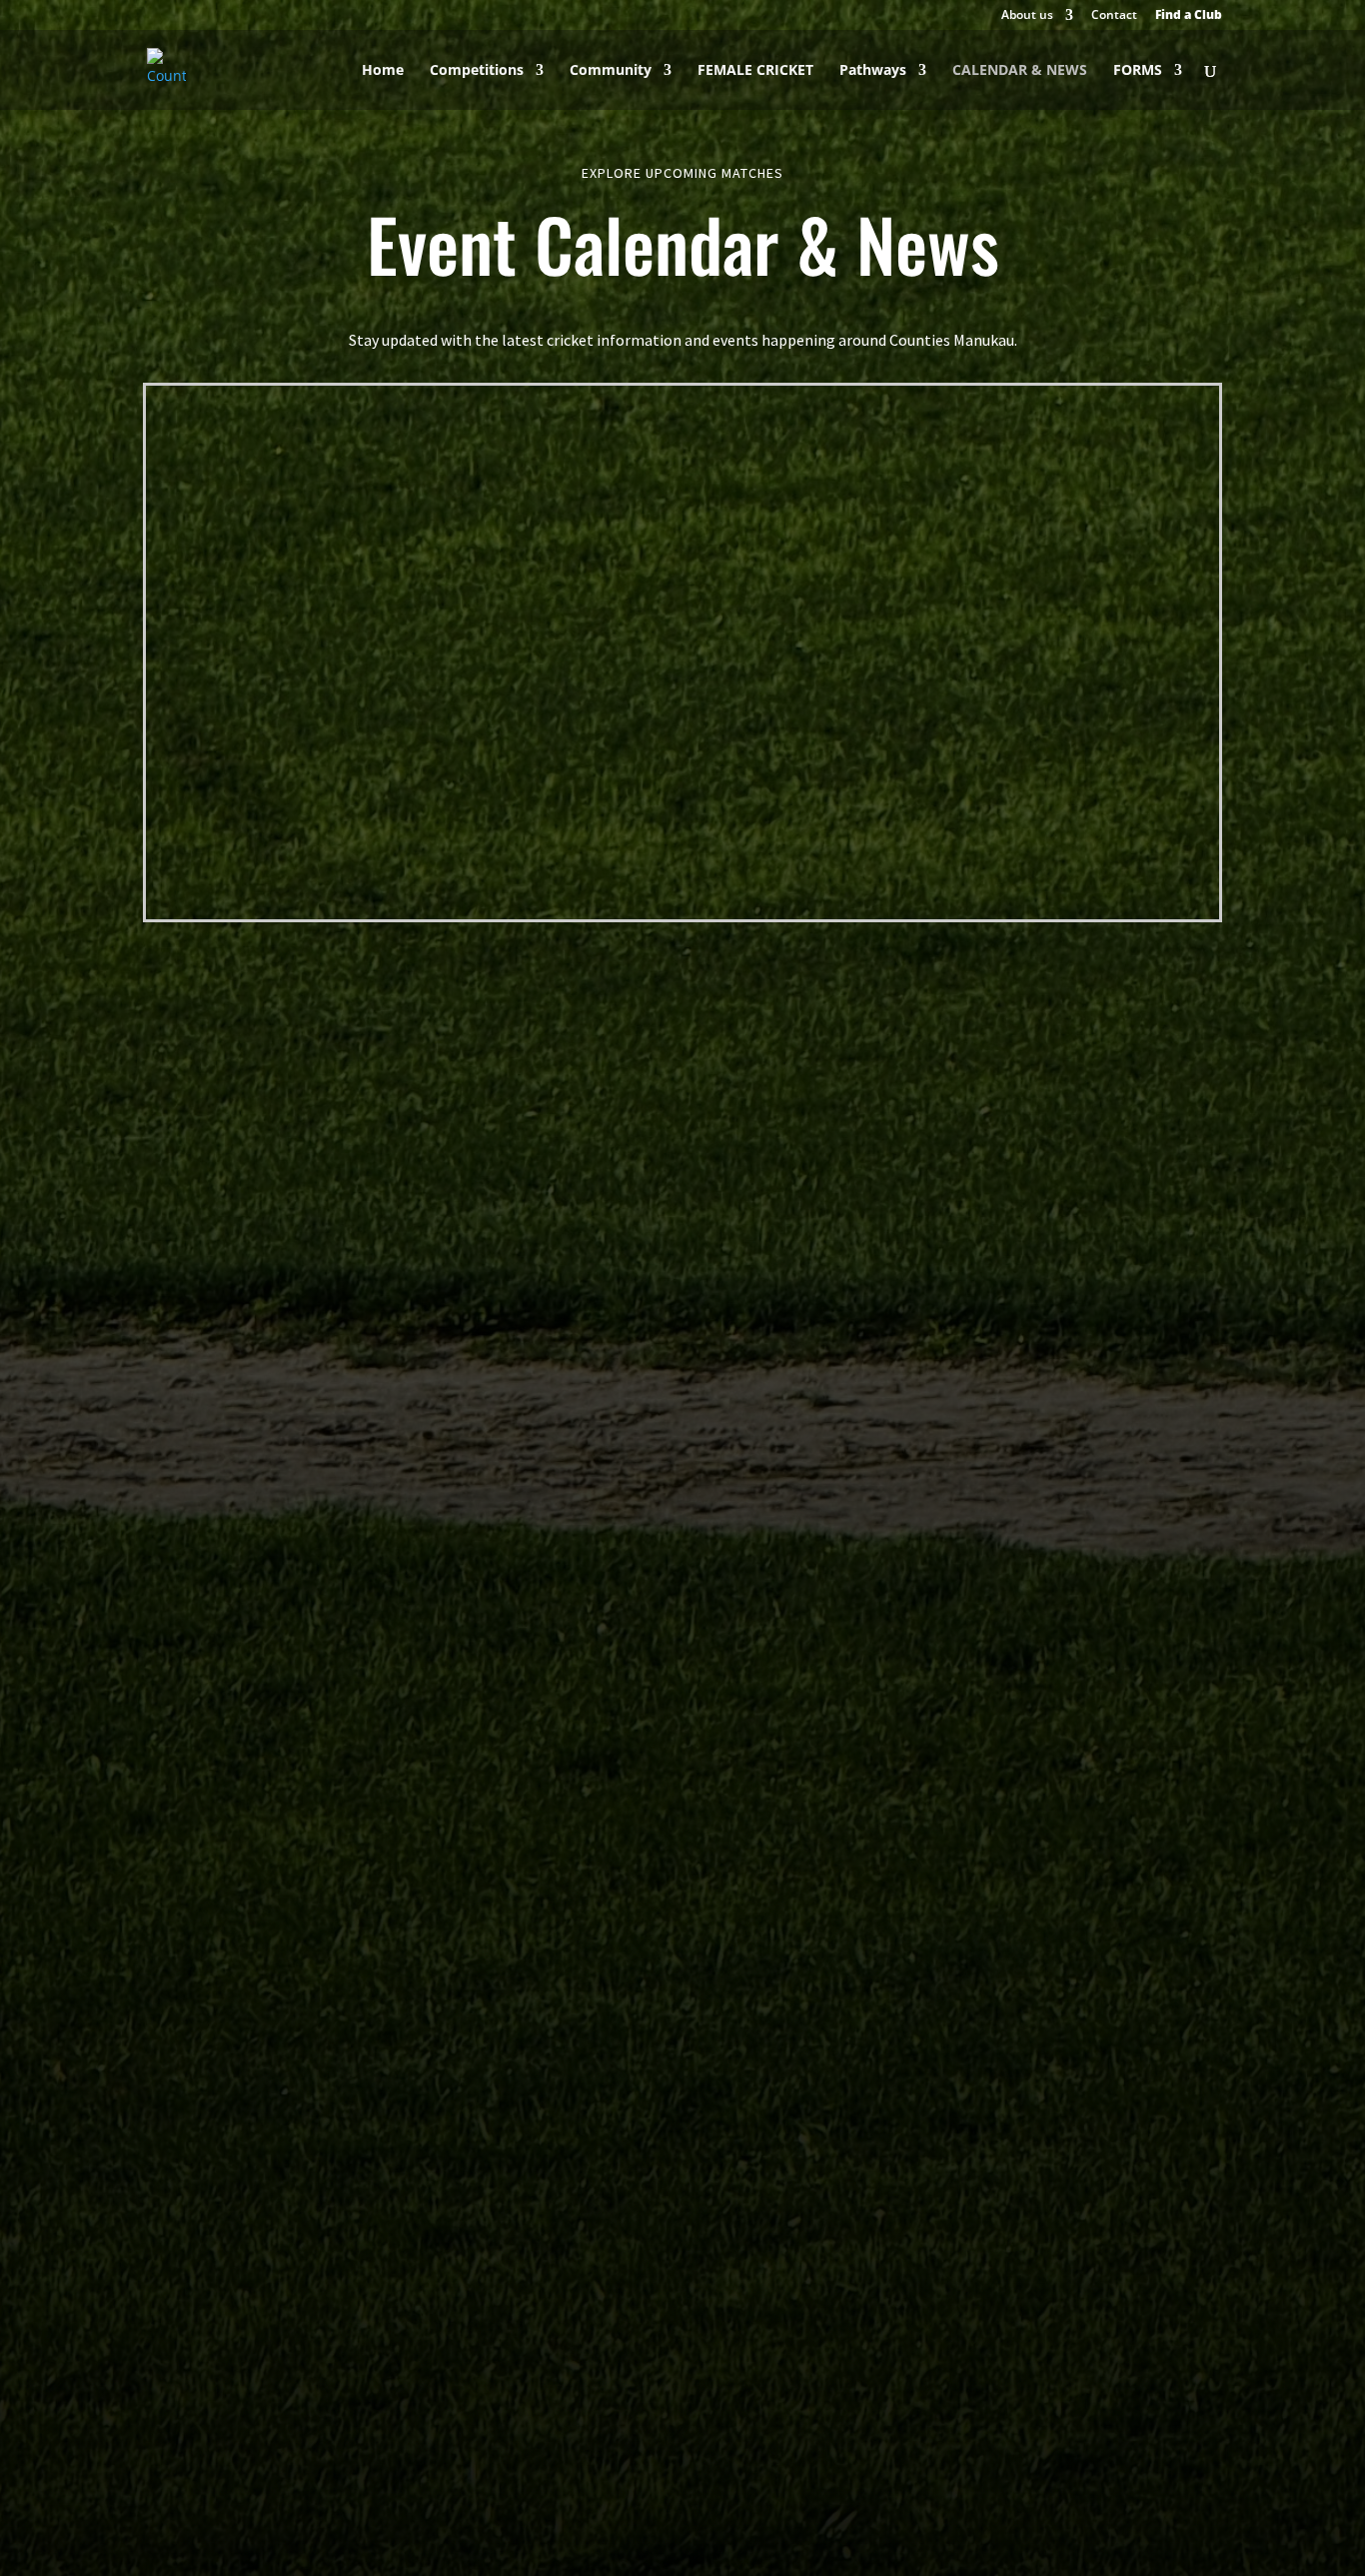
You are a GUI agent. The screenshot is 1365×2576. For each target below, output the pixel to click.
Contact (1114, 16)
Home (383, 71)
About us (1027, 16)
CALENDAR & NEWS (1020, 71)
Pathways (873, 71)
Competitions (477, 71)
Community (611, 71)
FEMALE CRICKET (755, 71)
